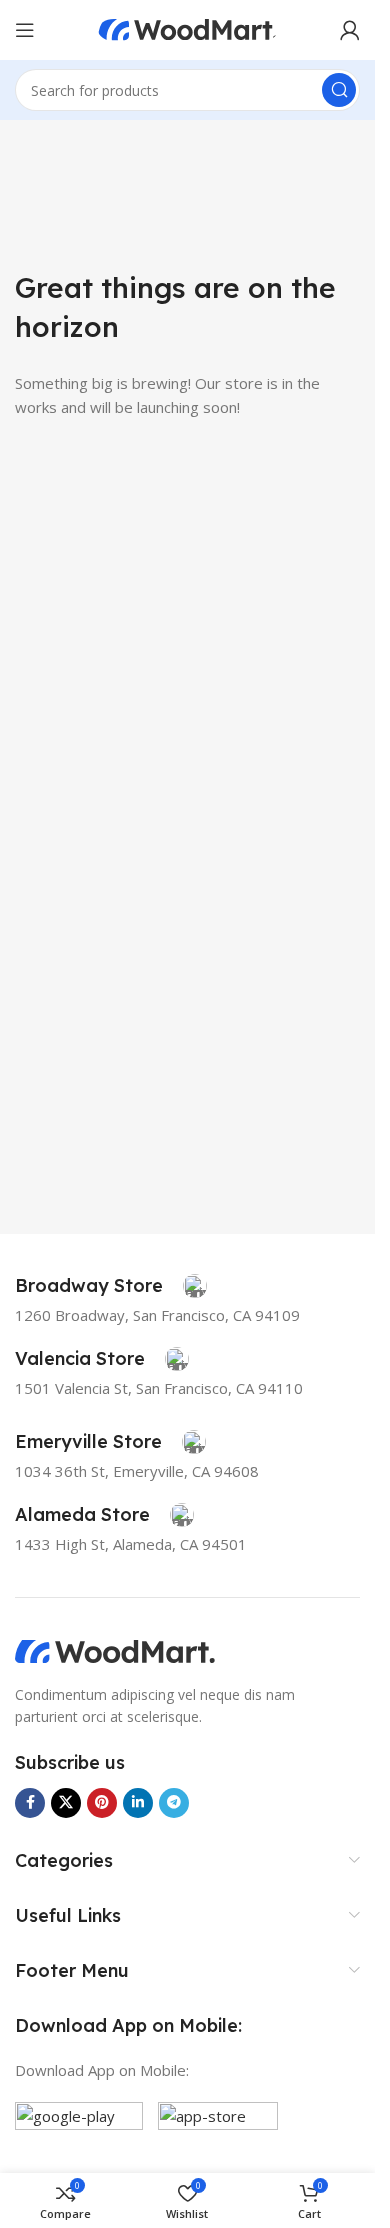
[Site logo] (188, 28)
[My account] (350, 30)
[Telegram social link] (174, 1803)
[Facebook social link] (30, 1803)
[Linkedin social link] (138, 1803)
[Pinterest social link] (102, 1803)
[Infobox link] (111, 1286)
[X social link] (66, 1803)
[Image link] (115, 1650)
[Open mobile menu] (25, 30)
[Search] (339, 90)
